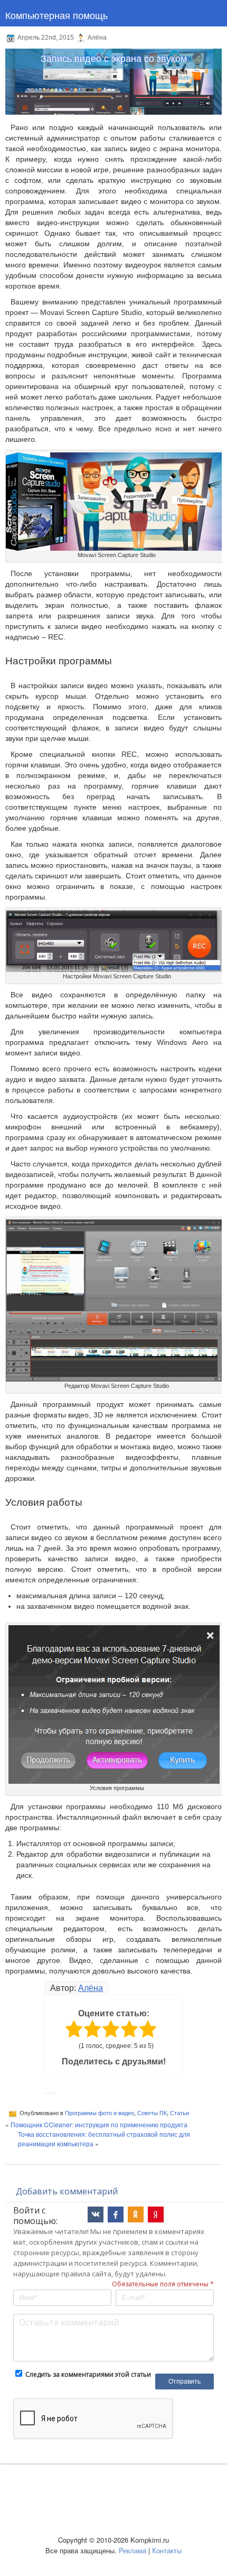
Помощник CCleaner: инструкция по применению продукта (99, 2124)
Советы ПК (152, 2113)
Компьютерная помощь (56, 15)
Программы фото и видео (100, 2113)
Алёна (91, 1988)
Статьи (179, 2113)
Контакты (167, 2550)
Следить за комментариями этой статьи (88, 2374)
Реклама (133, 2550)
